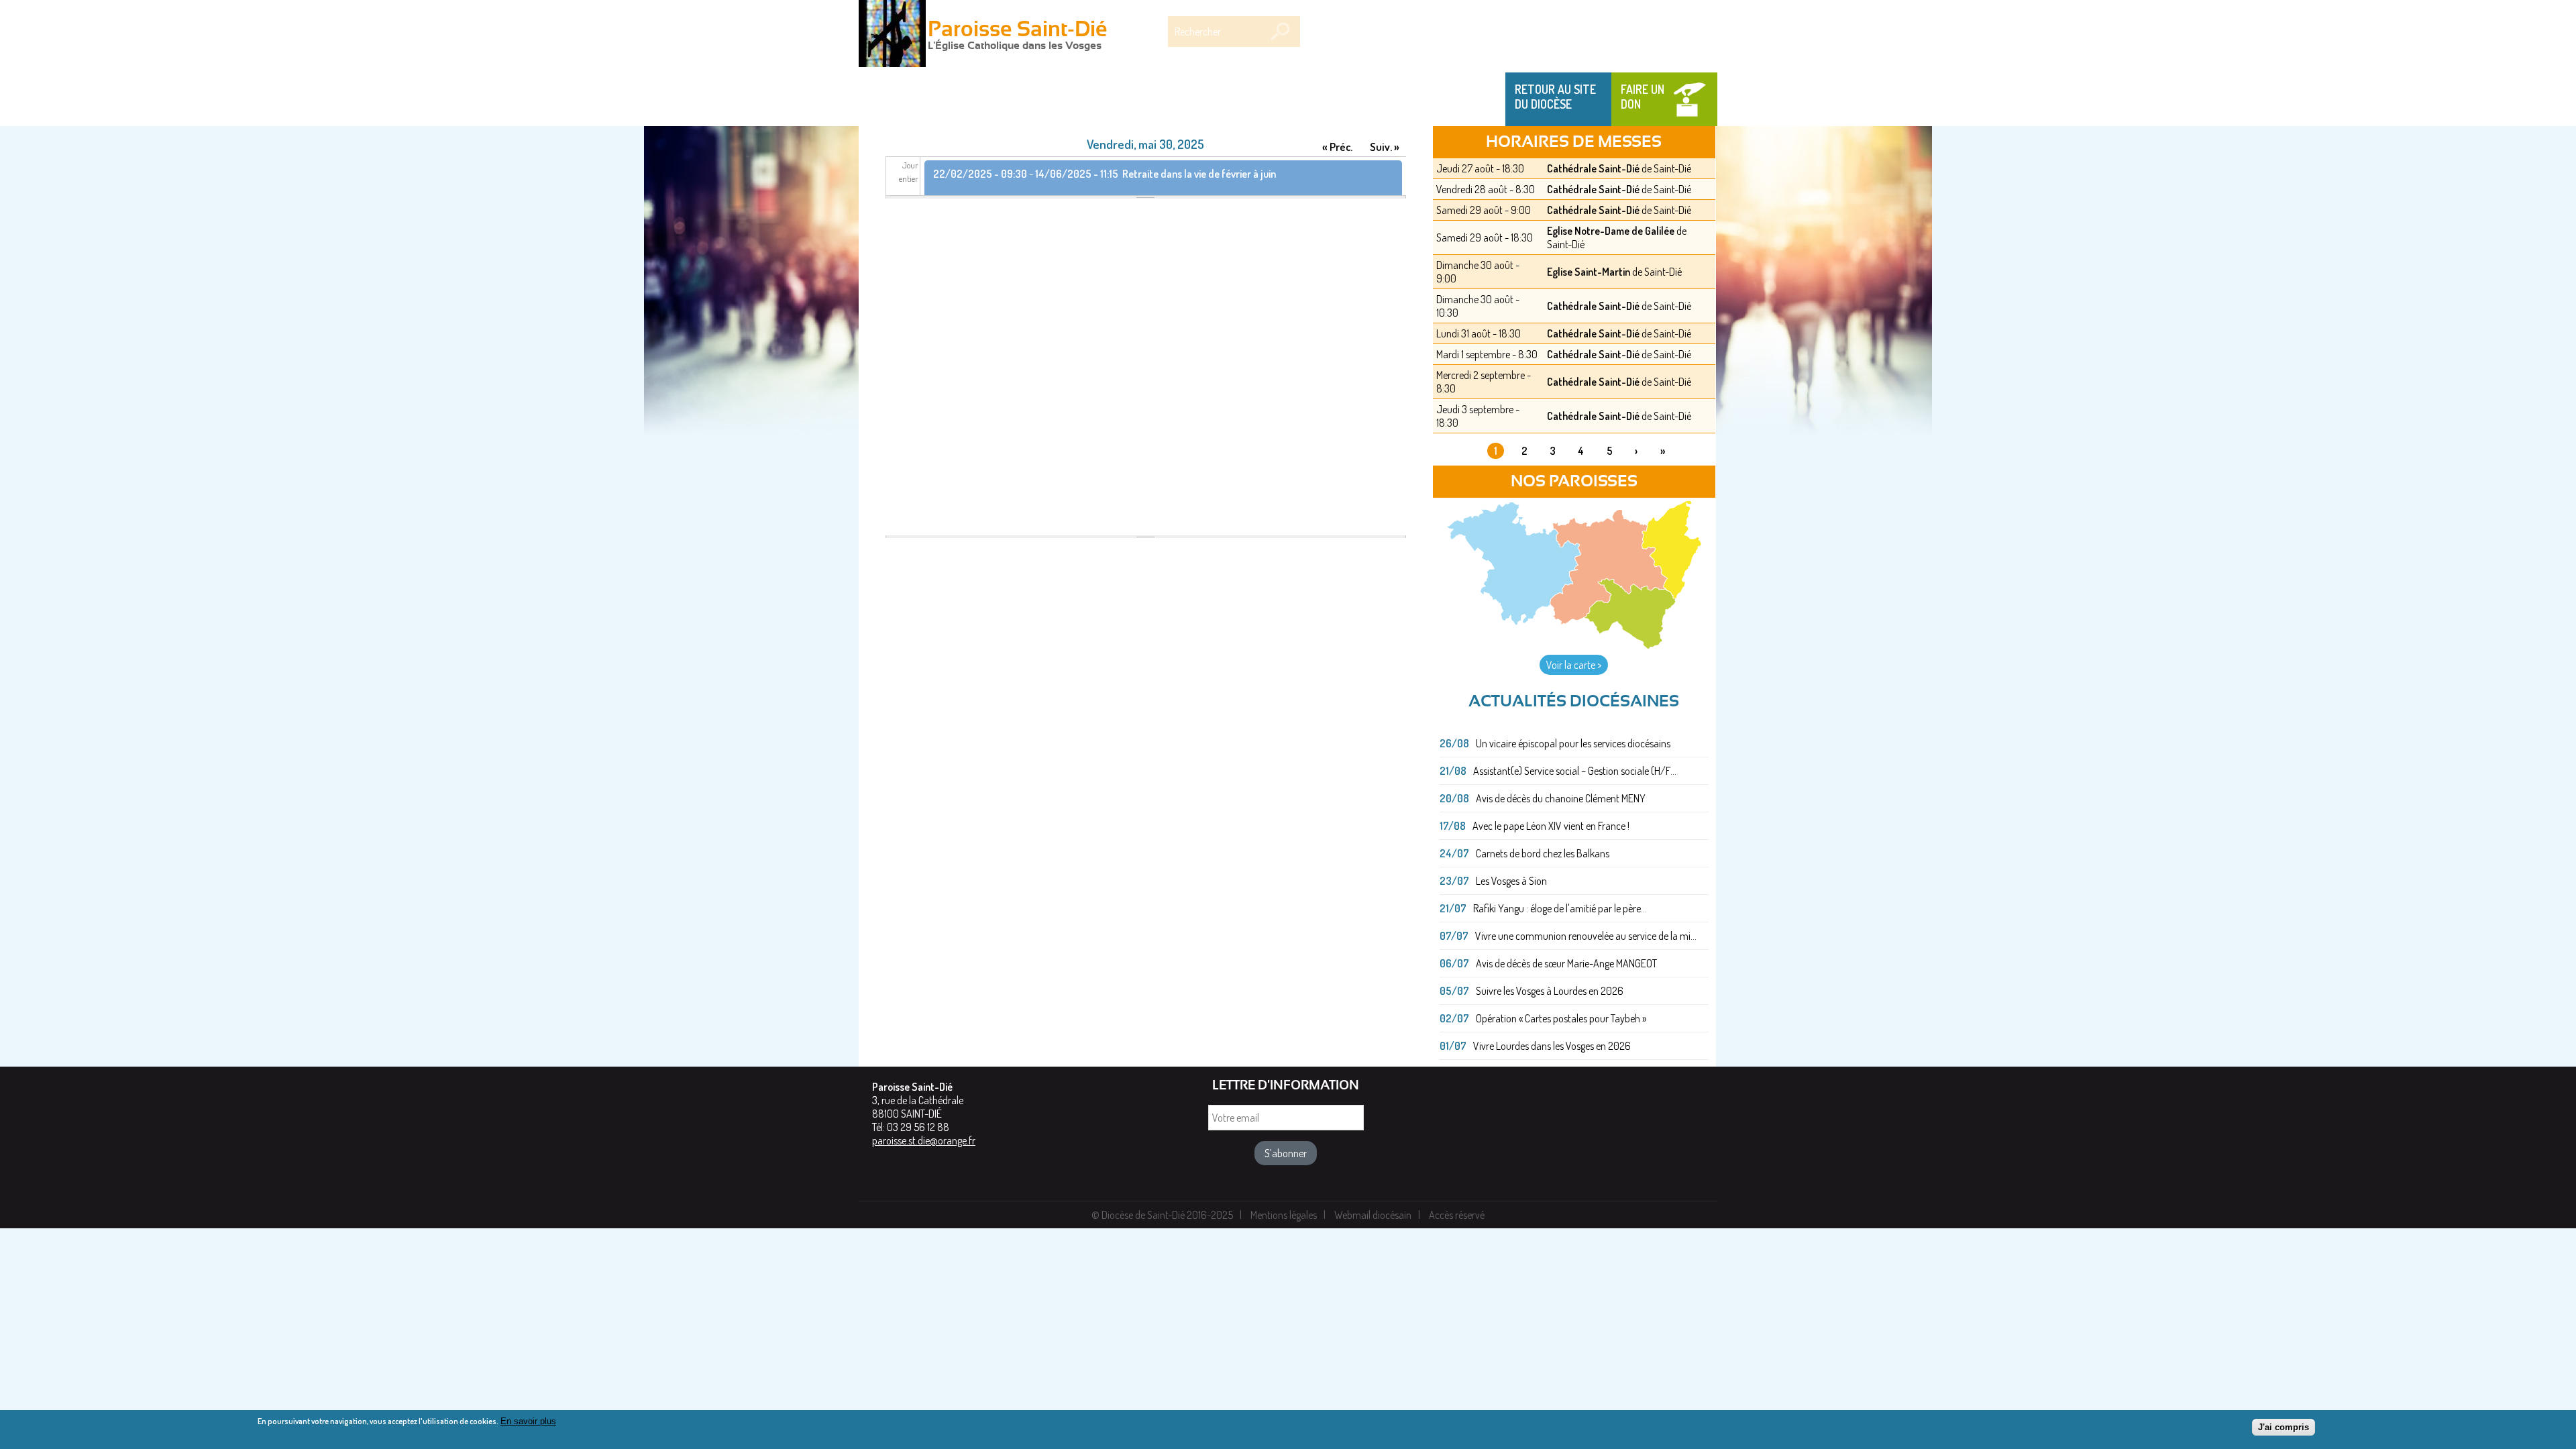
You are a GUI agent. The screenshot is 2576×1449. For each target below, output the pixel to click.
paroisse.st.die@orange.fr (924, 1140)
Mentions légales (1284, 1215)
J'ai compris (2284, 1427)
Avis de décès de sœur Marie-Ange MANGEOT (1566, 963)
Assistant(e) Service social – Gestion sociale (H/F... (1575, 771)
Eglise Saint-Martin (1589, 272)
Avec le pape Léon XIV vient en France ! (1551, 826)
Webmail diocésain (1373, 1215)
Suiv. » (1385, 147)
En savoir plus (528, 1421)
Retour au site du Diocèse (1555, 97)
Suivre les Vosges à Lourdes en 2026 (1550, 991)
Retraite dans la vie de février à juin (1199, 174)
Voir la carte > (1574, 665)
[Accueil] (892, 35)
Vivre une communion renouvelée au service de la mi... (1586, 936)
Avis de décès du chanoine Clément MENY (1561, 798)
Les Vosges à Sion (1511, 881)
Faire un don (1643, 97)
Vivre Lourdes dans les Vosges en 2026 (1552, 1046)
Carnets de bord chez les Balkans (1543, 853)
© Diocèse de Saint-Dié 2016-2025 (1162, 1215)
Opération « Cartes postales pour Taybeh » (1561, 1018)
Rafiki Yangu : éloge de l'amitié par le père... (1560, 908)
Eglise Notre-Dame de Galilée (1611, 231)
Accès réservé (1457, 1215)
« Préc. (1337, 147)
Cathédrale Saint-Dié (1593, 168)
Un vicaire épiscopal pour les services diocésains (1573, 743)
